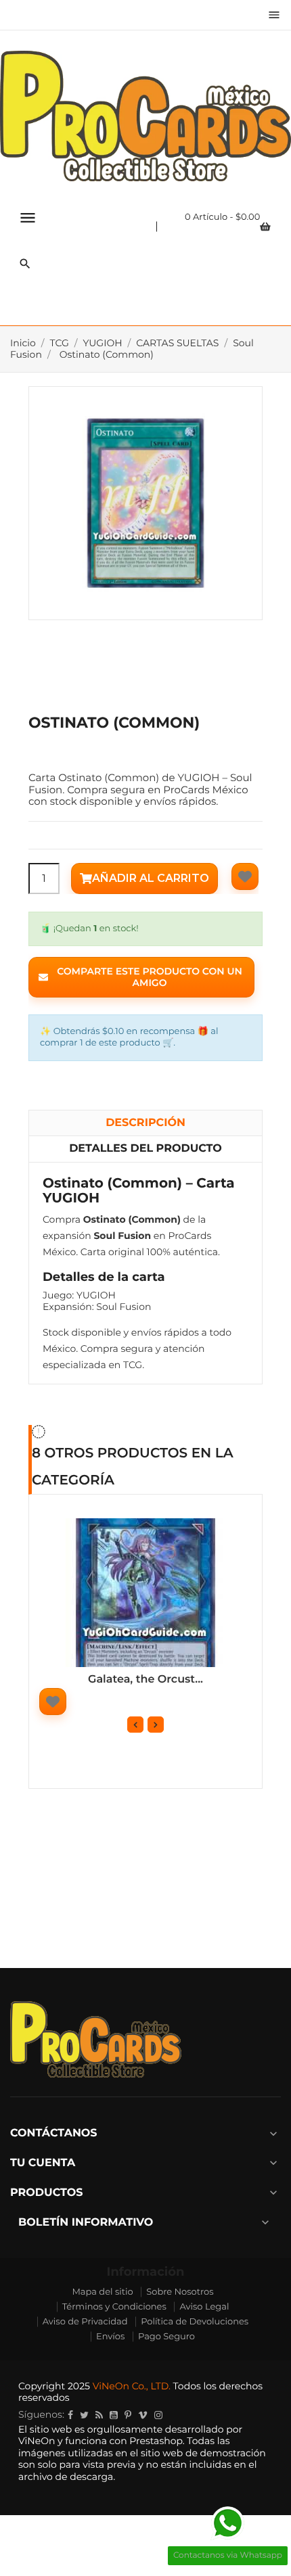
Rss (99, 2415)
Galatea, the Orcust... (145, 1680)
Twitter (84, 2415)
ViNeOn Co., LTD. (132, 2386)
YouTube (114, 2415)
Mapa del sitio (102, 2292)
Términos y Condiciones (114, 2307)
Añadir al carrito (151, 878)
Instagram (158, 2415)
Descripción (145, 1123)
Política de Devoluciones (195, 2322)
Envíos (110, 2337)
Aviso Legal (204, 2307)
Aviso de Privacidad (85, 2322)
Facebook (70, 2415)
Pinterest (128, 2415)
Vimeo (143, 2415)
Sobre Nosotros (180, 2292)
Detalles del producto (145, 1149)
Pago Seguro (166, 2337)
